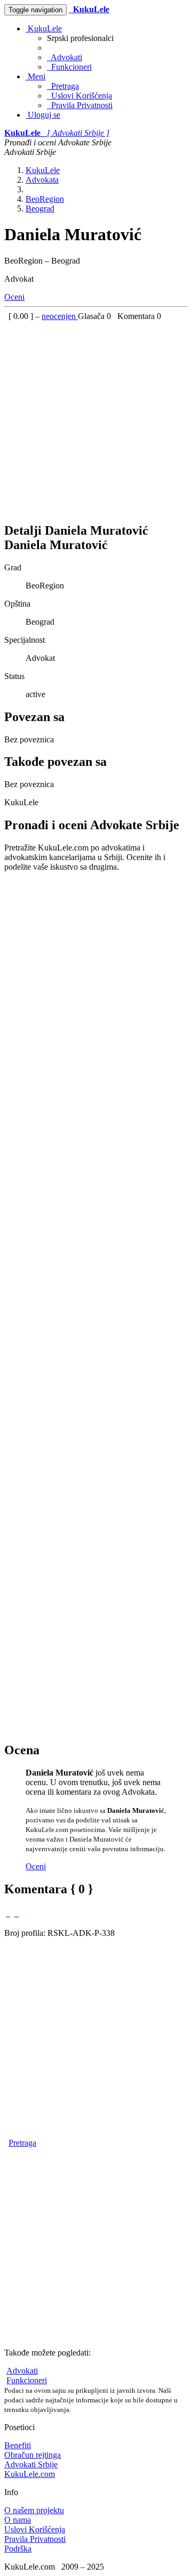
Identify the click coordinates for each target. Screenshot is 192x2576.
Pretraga (63, 86)
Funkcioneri (69, 67)
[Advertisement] (96, 417)
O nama (18, 2520)
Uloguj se (43, 115)
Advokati (65, 57)
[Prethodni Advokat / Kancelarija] (8, 1913)
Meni (35, 76)
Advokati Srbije (31, 2464)
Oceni (14, 297)
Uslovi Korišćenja (79, 96)
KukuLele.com (30, 2474)
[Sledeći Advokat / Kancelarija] (17, 1913)
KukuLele (44, 28)
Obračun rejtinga (33, 2455)
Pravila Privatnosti (80, 105)
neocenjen (60, 316)
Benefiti (18, 2445)
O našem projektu (34, 2510)
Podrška (18, 2549)
